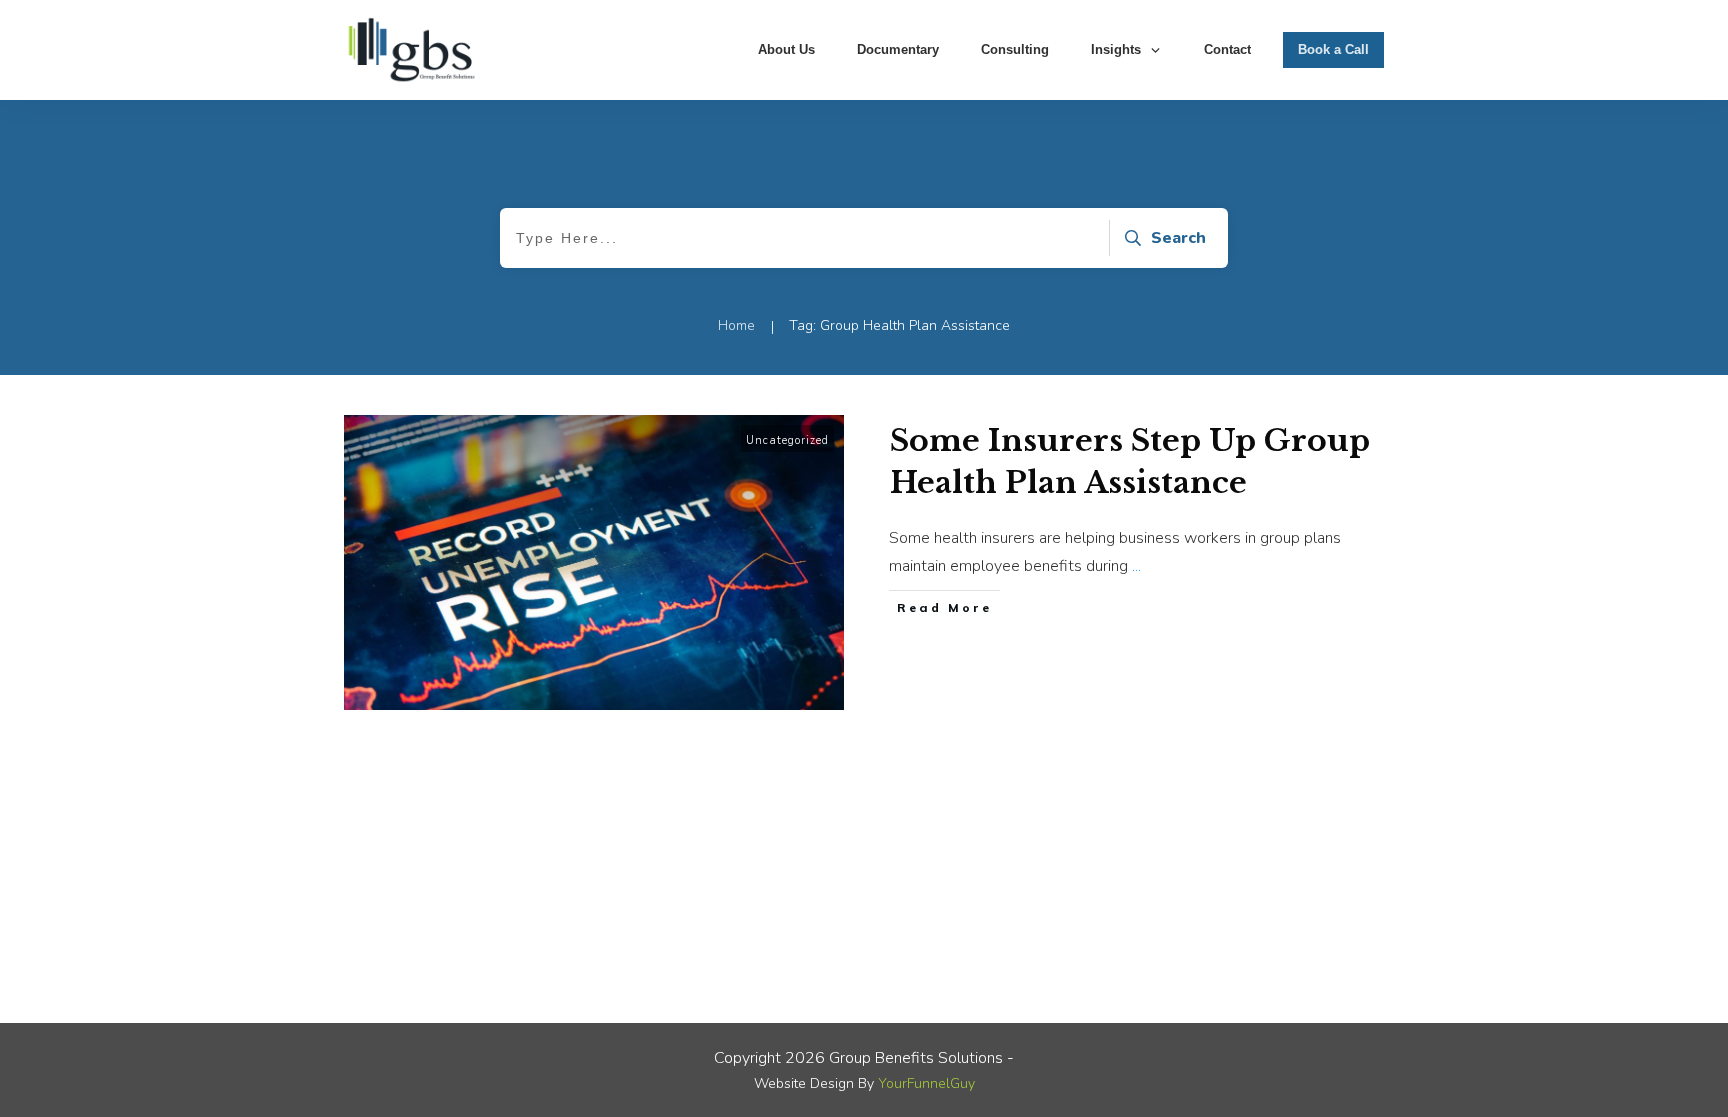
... (1136, 566)
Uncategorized (787, 440)
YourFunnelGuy (926, 1083)
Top (1680, 1069)
